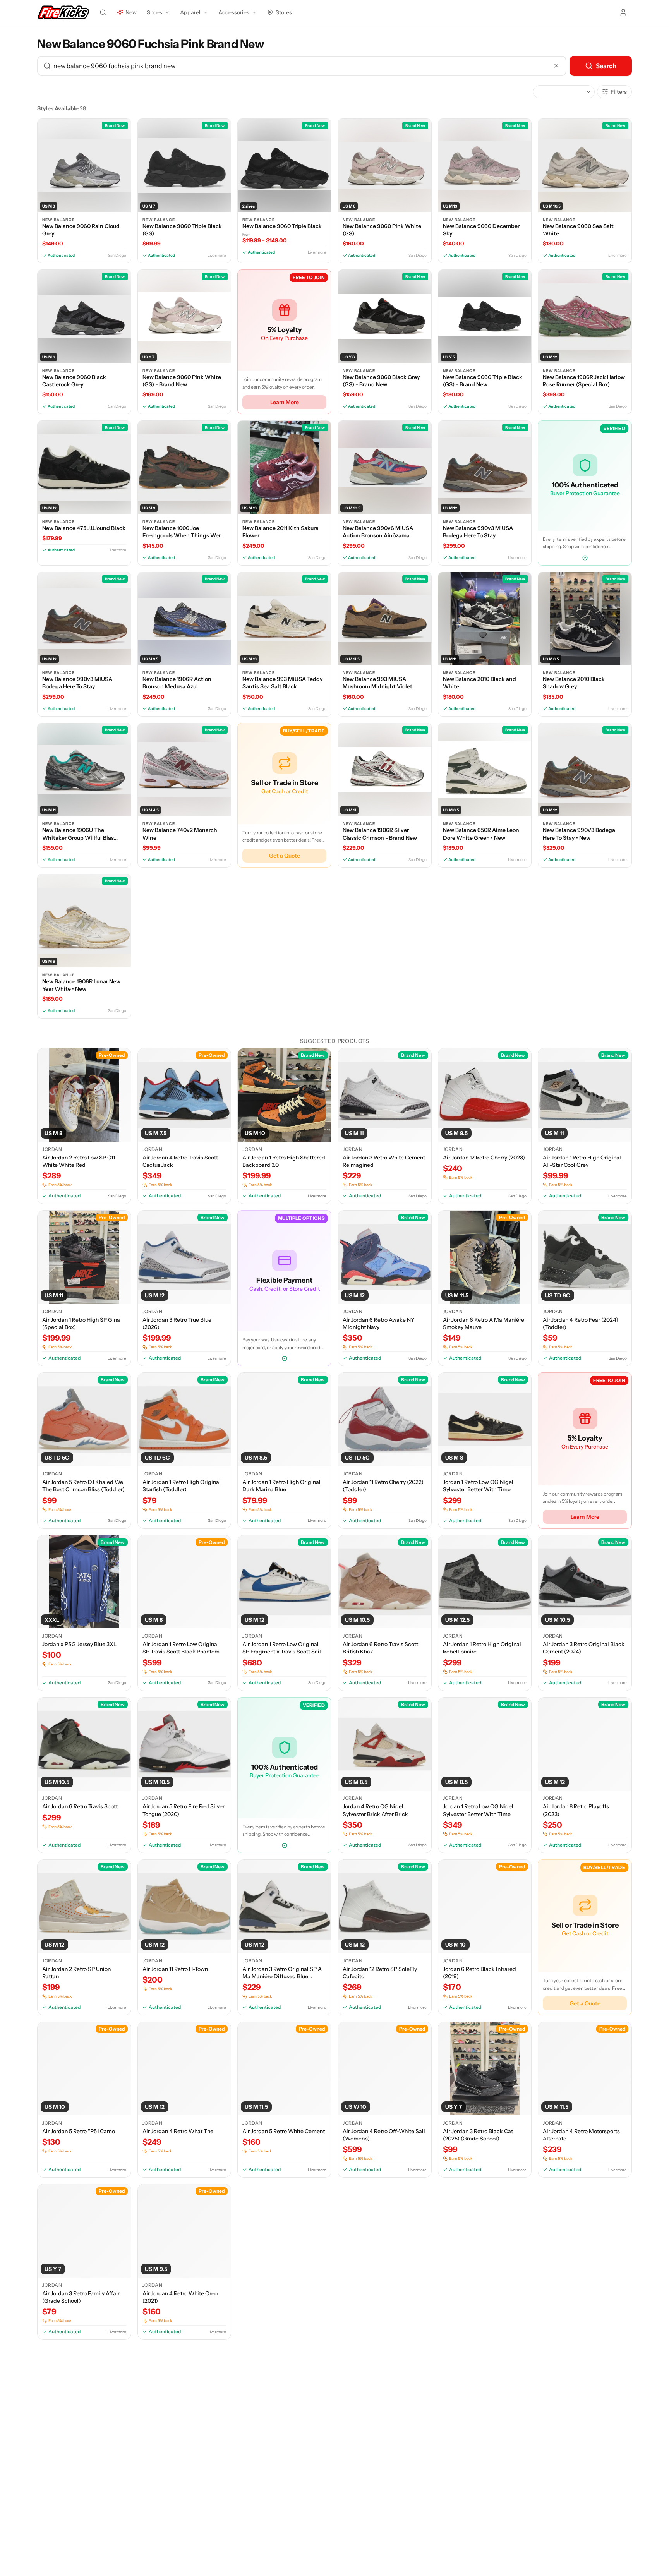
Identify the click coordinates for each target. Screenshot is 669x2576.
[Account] (623, 12)
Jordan (52, 1149)
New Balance (58, 220)
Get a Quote (285, 856)
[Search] (103, 12)
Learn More (285, 402)
